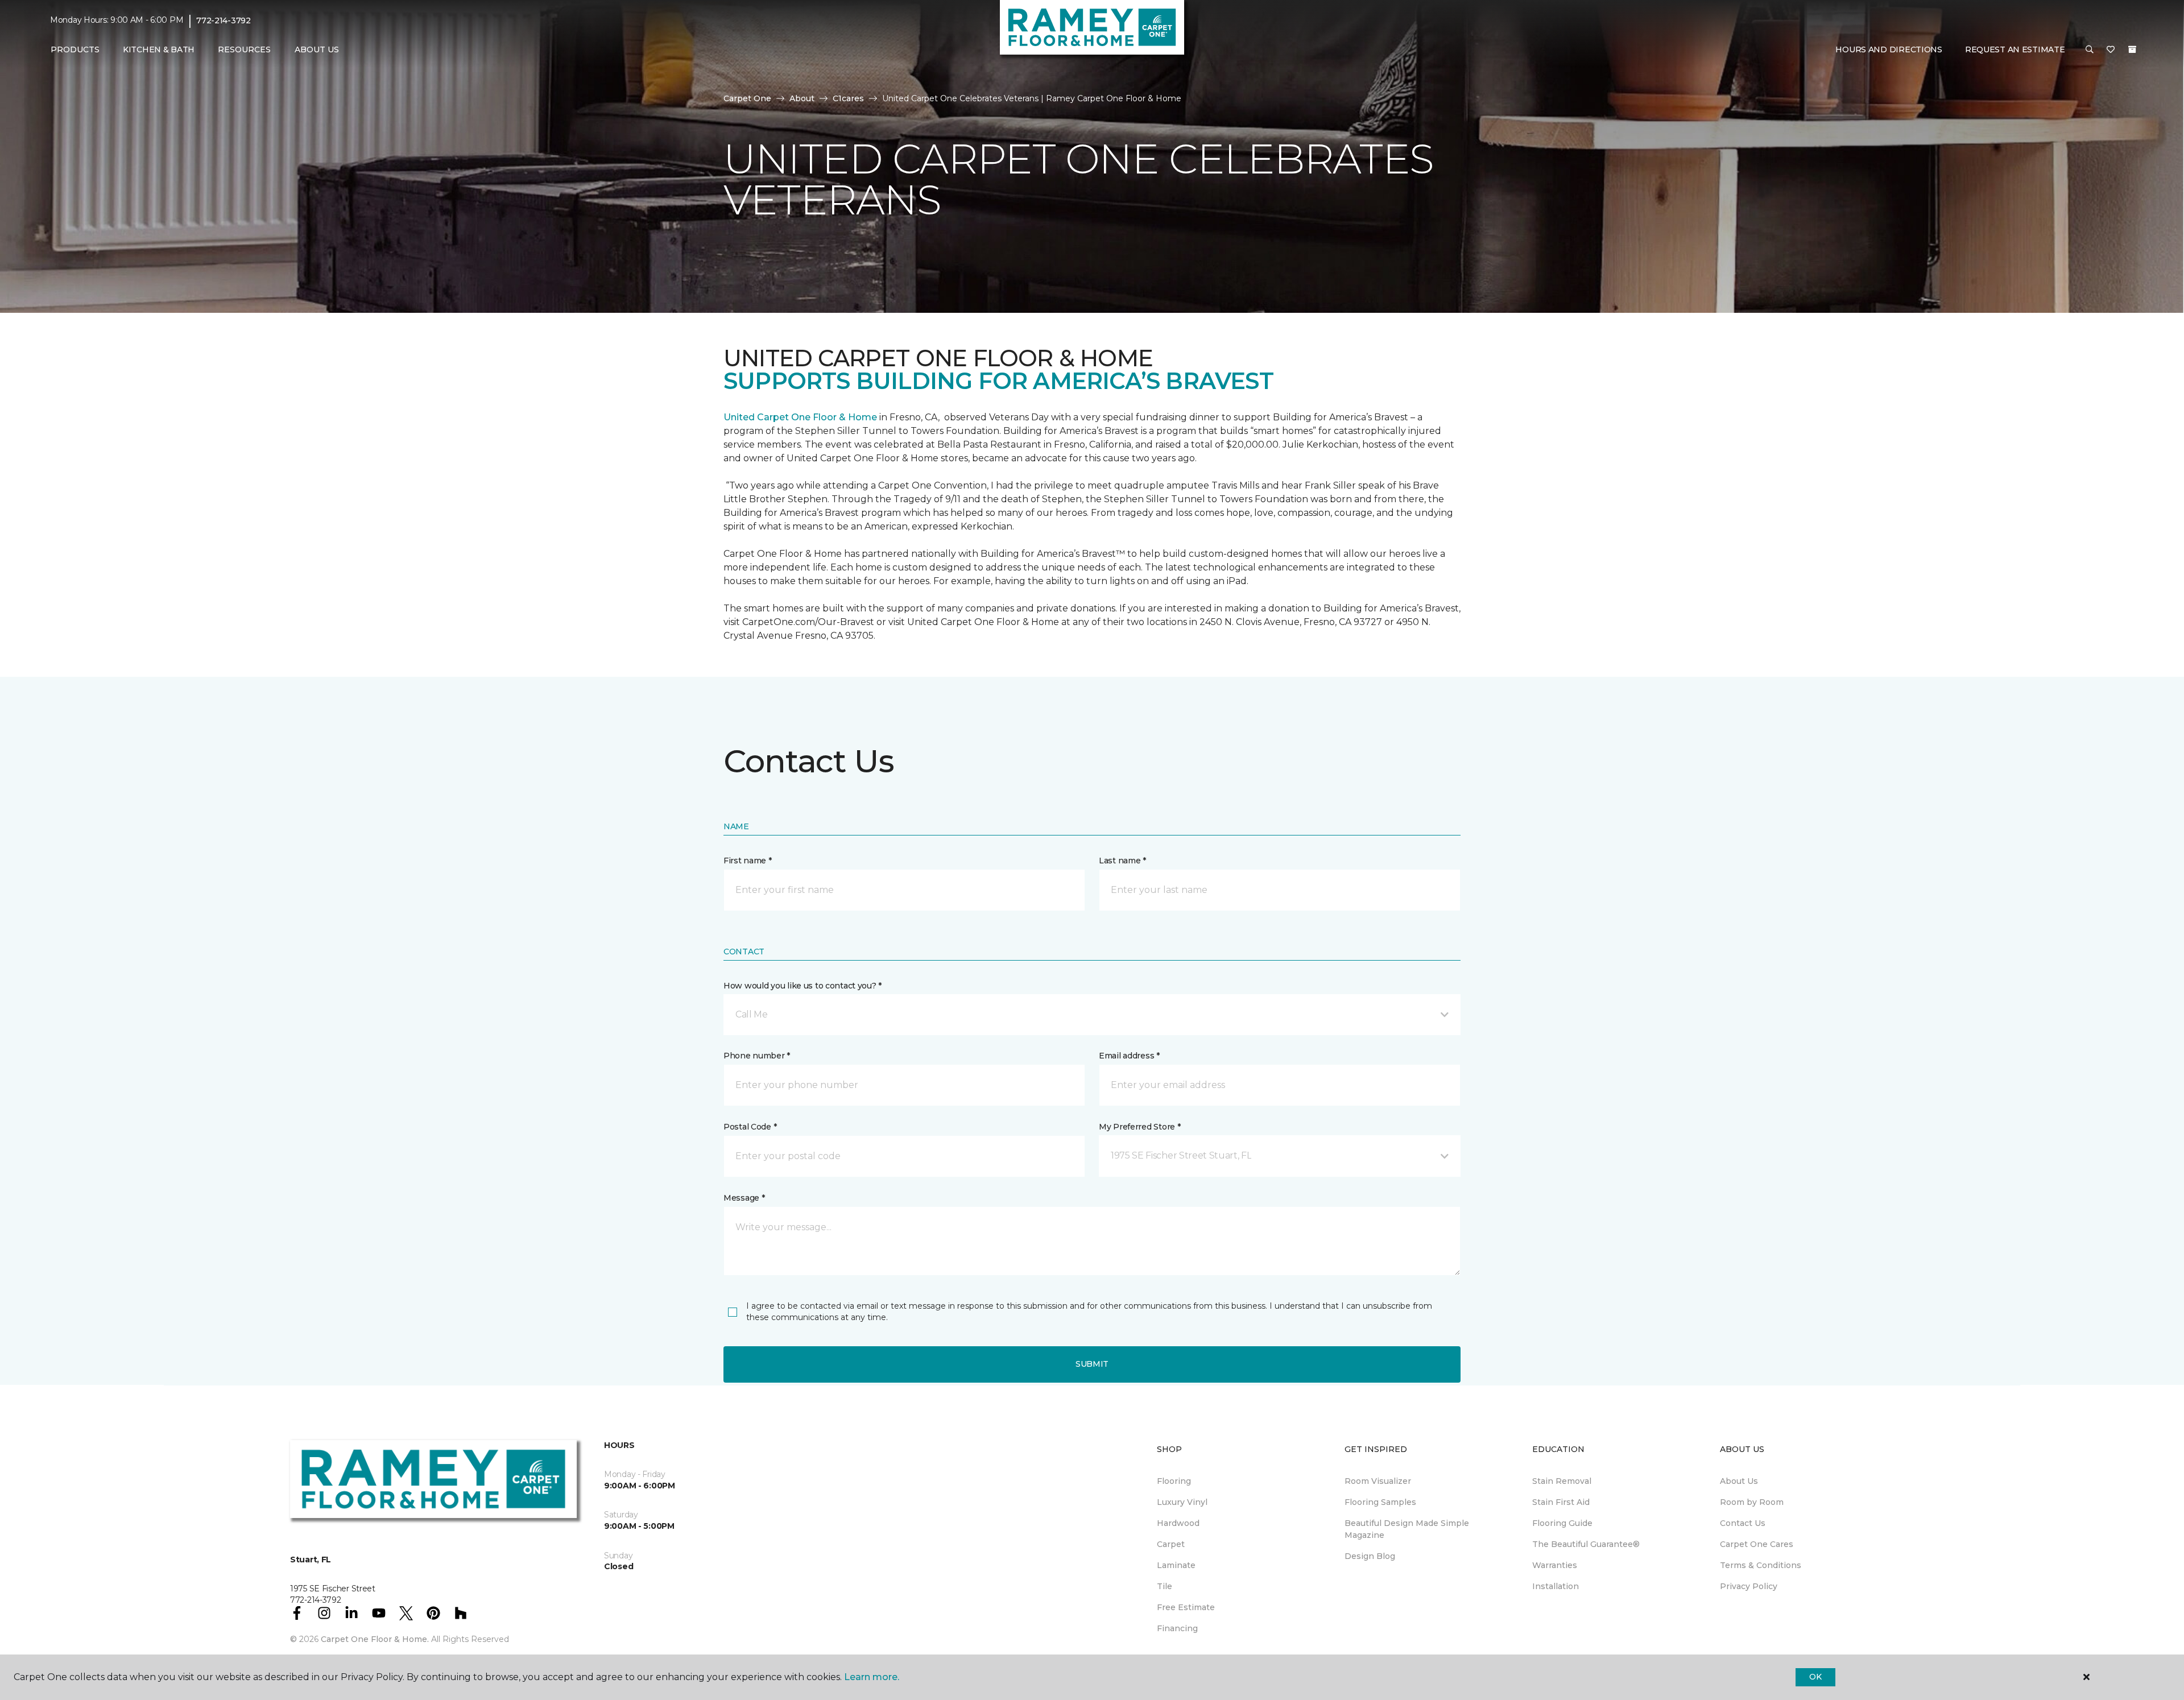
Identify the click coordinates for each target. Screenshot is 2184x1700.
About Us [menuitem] (1739, 1481)
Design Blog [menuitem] (1370, 1556)
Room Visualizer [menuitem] (1378, 1481)
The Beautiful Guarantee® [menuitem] (1586, 1544)
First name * (748, 861)
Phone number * (757, 1056)
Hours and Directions (1889, 49)
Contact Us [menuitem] (1743, 1523)
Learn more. (872, 1677)
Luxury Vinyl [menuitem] (1182, 1502)
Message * (744, 1198)
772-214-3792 (224, 20)
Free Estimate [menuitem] (1186, 1607)
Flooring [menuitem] (1174, 1481)
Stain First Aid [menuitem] (1561, 1502)
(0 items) (2132, 49)
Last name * (1122, 861)
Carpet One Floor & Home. (375, 1639)
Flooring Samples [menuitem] (1380, 1502)
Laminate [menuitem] (1176, 1565)
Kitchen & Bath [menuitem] (159, 49)
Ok (1815, 1677)
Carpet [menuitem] (1171, 1544)
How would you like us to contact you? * (803, 986)
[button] (2090, 50)
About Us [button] (317, 49)
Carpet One (747, 98)
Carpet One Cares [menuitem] (1757, 1544)
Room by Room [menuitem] (1752, 1502)
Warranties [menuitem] (1555, 1565)
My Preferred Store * (1139, 1127)
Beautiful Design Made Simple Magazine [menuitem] (1407, 1529)
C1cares (848, 98)
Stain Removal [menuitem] (1562, 1481)
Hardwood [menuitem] (1178, 1523)
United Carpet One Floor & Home (800, 417)
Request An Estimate (2015, 49)
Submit (1092, 1364)
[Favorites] (2111, 50)
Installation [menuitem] (1556, 1586)
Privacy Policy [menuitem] (1749, 1586)
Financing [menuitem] (1177, 1628)
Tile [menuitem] (1165, 1586)
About (802, 98)
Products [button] (75, 49)
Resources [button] (244, 49)
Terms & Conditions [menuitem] (1761, 1565)
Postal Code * (750, 1127)
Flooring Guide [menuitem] (1562, 1523)
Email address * (1129, 1056)
